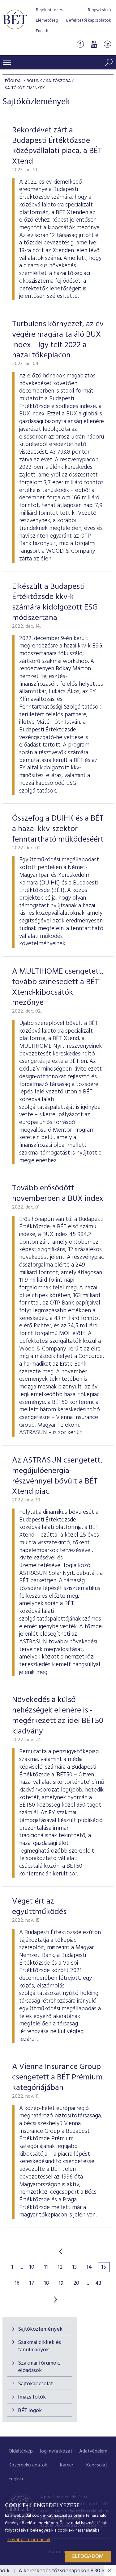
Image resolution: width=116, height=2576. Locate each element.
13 (75, 2267)
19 (61, 2283)
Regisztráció (99, 10)
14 (89, 2267)
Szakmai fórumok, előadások (39, 2367)
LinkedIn (107, 44)
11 (46, 2267)
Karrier (67, 2465)
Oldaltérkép (21, 2451)
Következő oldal (56, 2299)
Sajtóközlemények (40, 2329)
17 (32, 2283)
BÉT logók (30, 2411)
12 (60, 2267)
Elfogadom (88, 2556)
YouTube (94, 44)
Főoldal (14, 81)
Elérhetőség (47, 21)
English (42, 31)
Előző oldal (61, 2251)
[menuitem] (21, 2451)
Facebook (80, 44)
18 (47, 2283)
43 (98, 2283)
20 (76, 2283)
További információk (29, 2540)
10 (32, 2267)
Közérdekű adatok (28, 2465)
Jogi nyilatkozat (56, 2451)
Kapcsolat (97, 2465)
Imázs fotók (32, 2397)
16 (17, 2283)
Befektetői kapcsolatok (89, 21)
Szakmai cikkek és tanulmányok (39, 2346)
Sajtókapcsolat (35, 2384)
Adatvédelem (93, 2451)
